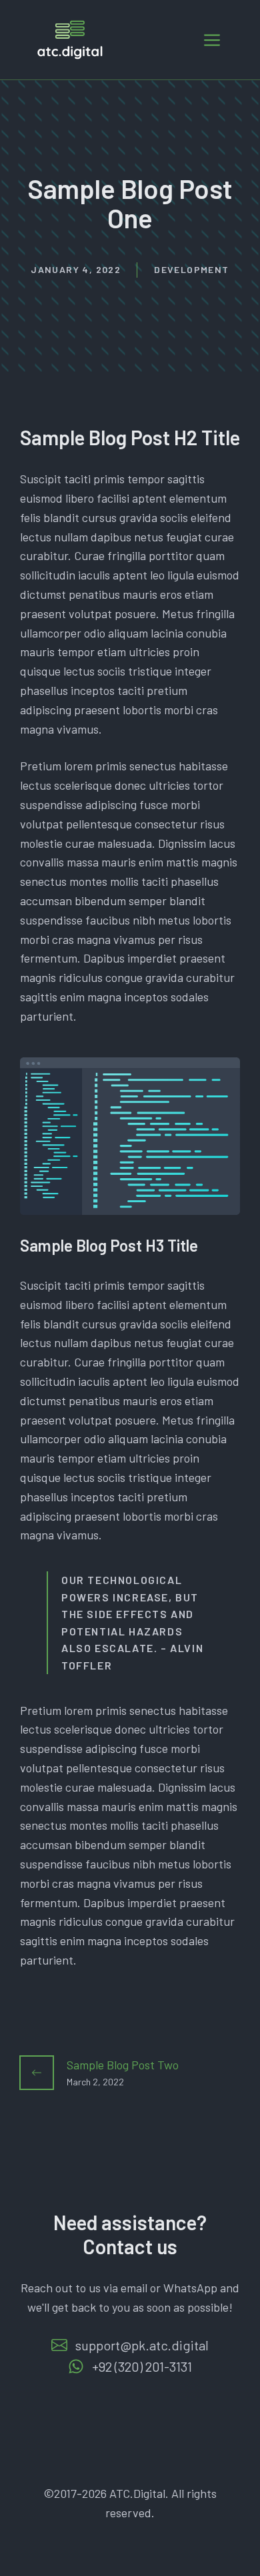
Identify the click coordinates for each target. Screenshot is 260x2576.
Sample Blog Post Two (123, 2065)
